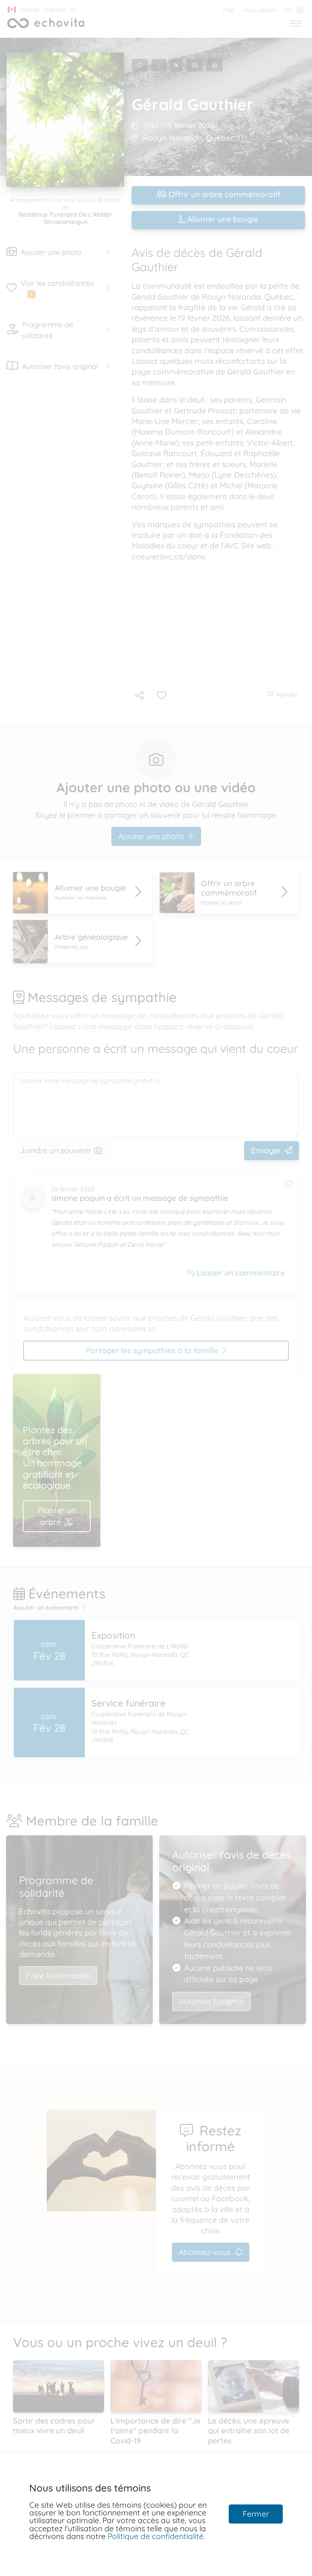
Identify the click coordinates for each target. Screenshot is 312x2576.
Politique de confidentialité (156, 2536)
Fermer (256, 2514)
